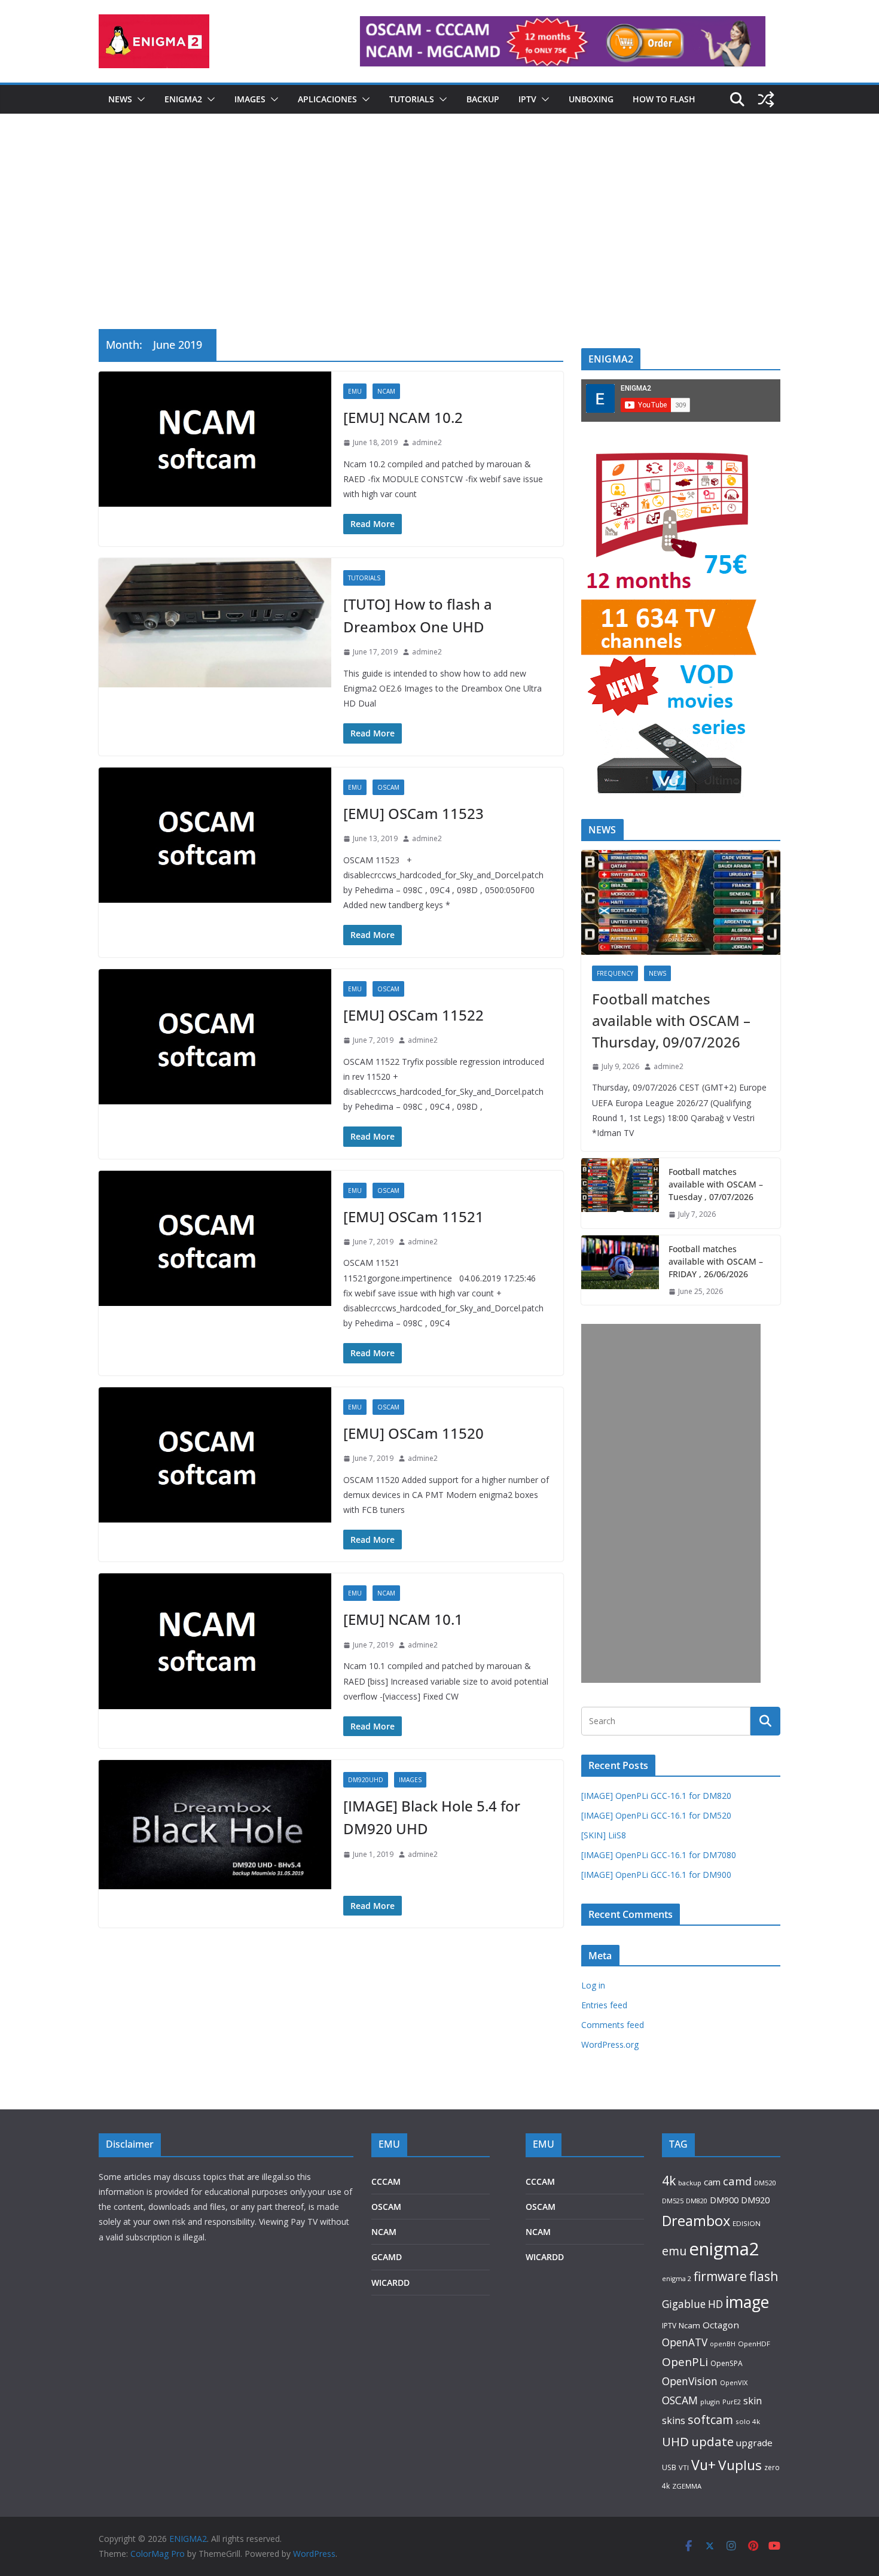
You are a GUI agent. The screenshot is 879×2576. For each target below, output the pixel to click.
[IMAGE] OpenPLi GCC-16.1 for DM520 (656, 1815)
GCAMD (387, 2257)
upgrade (754, 2443)
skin (753, 2401)
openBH (723, 2344)
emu (674, 2251)
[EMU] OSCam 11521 (413, 1217)
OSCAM (388, 787)
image (747, 2302)
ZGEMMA (687, 2486)
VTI (684, 2467)
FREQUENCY (615, 973)
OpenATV (685, 2342)
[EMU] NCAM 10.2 (403, 417)
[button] (139, 99)
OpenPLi (685, 2362)
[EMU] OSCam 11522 (413, 1015)
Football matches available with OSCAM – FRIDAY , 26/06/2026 (716, 1261)
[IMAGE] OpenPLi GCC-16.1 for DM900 (656, 1875)
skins (674, 2420)
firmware (720, 2276)
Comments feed (613, 2025)
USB (669, 2467)
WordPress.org (610, 2044)
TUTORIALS (412, 99)
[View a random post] (766, 99)
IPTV (527, 99)
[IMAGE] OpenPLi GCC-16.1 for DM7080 (659, 1855)
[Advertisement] (439, 239)
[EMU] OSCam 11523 (413, 813)
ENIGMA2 (183, 99)
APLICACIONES (327, 99)
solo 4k (748, 2421)
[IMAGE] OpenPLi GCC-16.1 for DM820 (656, 1796)
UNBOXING (591, 99)
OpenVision (690, 2381)
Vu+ (703, 2465)
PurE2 (732, 2402)
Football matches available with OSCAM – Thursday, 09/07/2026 (671, 1020)
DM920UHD (366, 1780)
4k (669, 2180)
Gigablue (684, 2304)
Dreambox (696, 2221)
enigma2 (724, 2249)
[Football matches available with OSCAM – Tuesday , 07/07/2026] (620, 1193)
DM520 (765, 2183)
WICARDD (390, 2283)
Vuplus (740, 2465)
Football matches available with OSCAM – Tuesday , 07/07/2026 (716, 1184)
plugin (710, 2402)
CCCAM (386, 2181)
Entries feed (604, 2005)
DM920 (755, 2200)
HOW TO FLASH (664, 99)
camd (737, 2181)
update (712, 2441)
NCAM (386, 391)
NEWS (120, 99)
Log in (593, 1985)
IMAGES (250, 99)
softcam (710, 2420)
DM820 (697, 2201)
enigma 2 (677, 2278)
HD (715, 2304)
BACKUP (483, 99)
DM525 (673, 2201)
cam (712, 2182)
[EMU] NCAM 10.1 (403, 1619)
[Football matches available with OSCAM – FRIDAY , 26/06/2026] (620, 1270)
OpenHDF (754, 2344)
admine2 (427, 442)
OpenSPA (727, 2363)
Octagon (721, 2325)
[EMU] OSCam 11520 (413, 1433)
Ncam (689, 2325)
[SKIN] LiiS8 (604, 1835)
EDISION (747, 2223)
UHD (675, 2441)
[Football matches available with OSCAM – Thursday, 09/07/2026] (681, 902)
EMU (355, 391)
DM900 (724, 2200)
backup (690, 2183)
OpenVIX (734, 2382)
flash (764, 2276)
